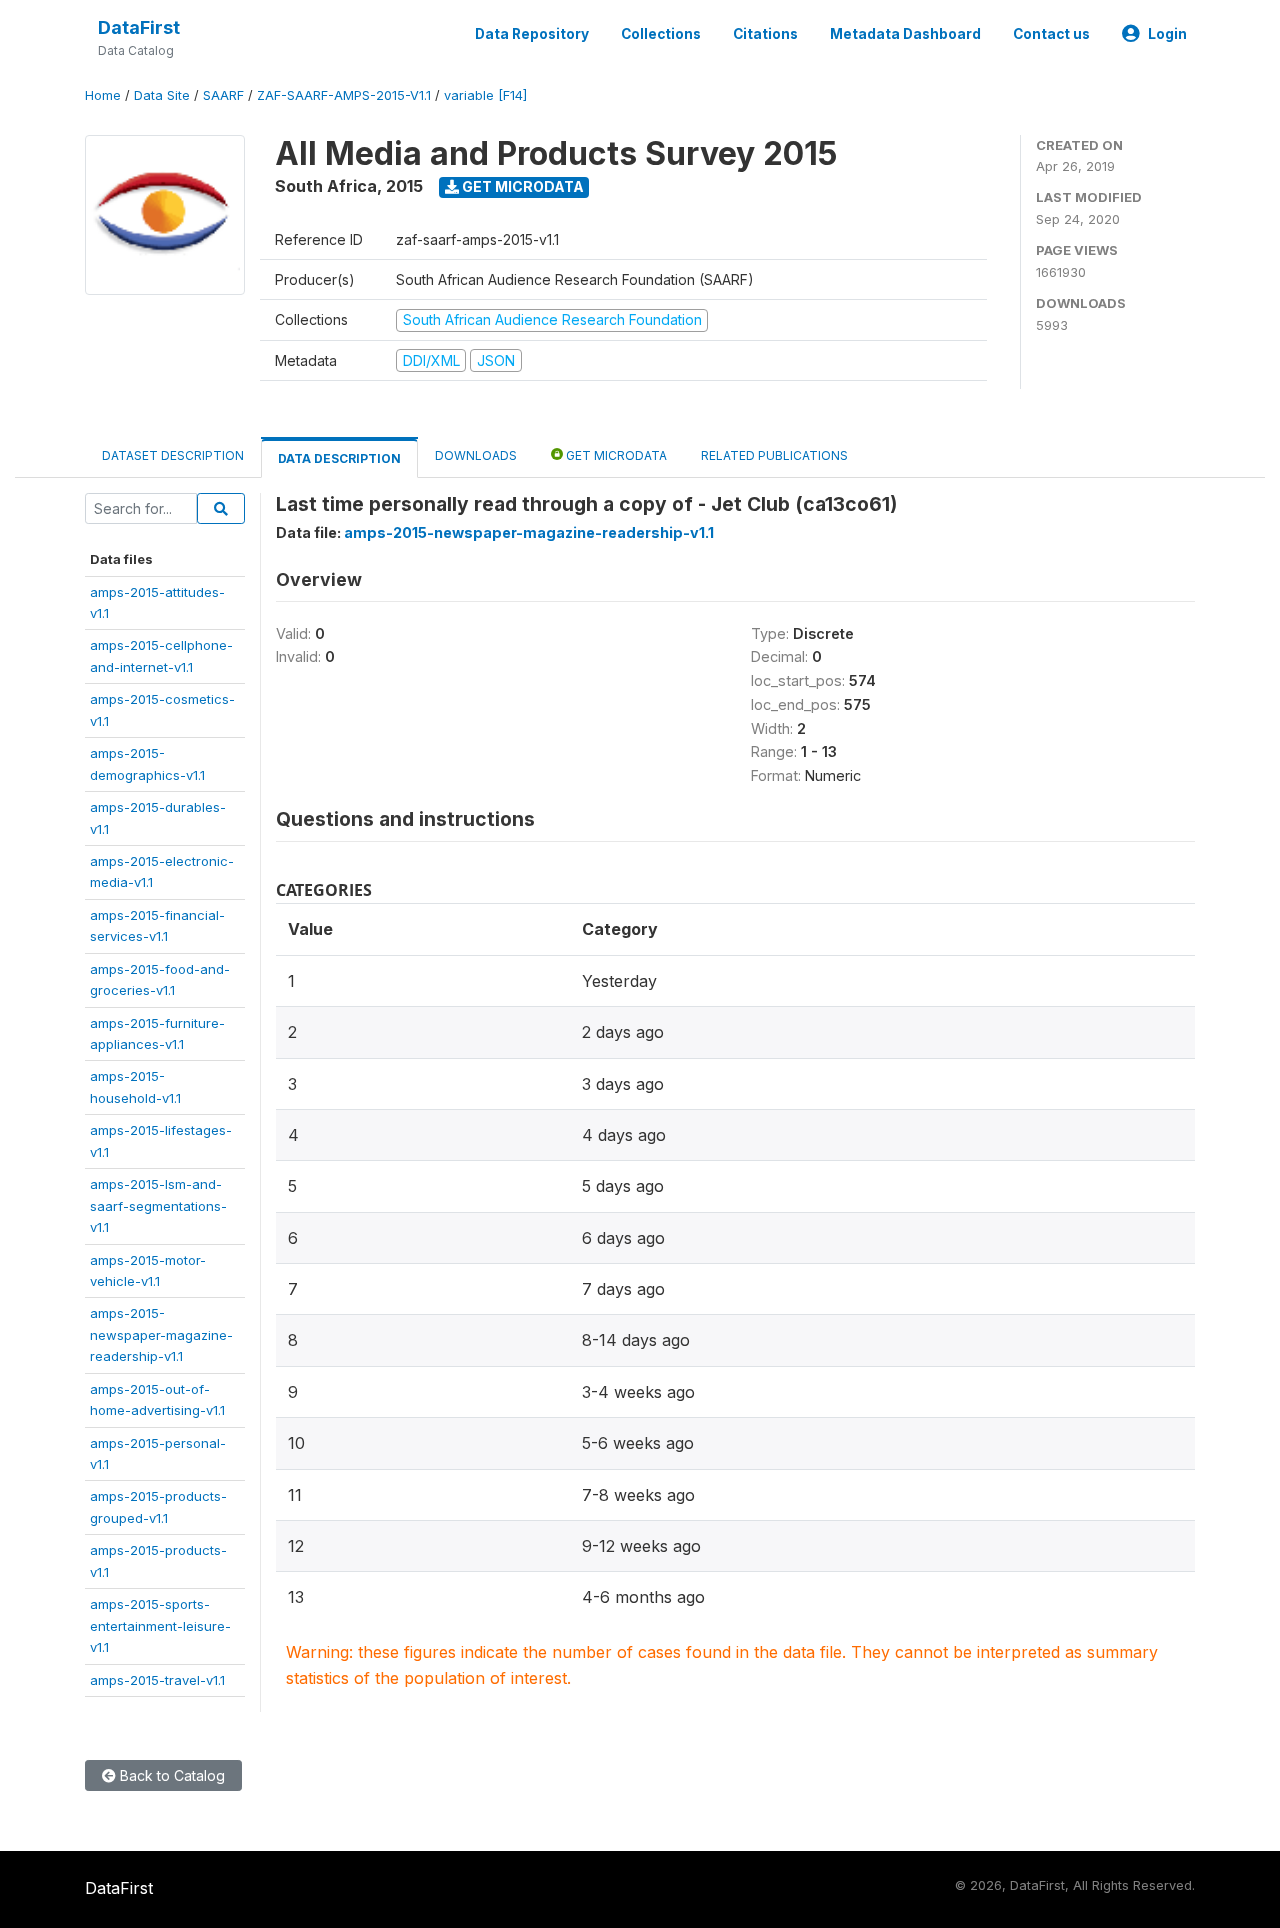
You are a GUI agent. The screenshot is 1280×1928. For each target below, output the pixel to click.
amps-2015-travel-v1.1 (157, 1680)
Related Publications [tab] (774, 455)
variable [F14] (485, 95)
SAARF (223, 95)
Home (103, 95)
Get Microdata (521, 186)
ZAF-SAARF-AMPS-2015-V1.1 (344, 95)
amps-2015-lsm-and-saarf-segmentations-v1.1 (158, 1205)
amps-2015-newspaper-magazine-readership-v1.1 (161, 1334)
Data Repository (532, 34)
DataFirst (139, 27)
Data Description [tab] (339, 458)
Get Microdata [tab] (615, 455)
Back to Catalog (170, 1775)
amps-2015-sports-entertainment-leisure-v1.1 (160, 1625)
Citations (765, 34)
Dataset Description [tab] (173, 455)
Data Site (162, 95)
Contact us (1051, 34)
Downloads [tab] (476, 455)
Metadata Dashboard (905, 34)
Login (1167, 34)
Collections (661, 34)
